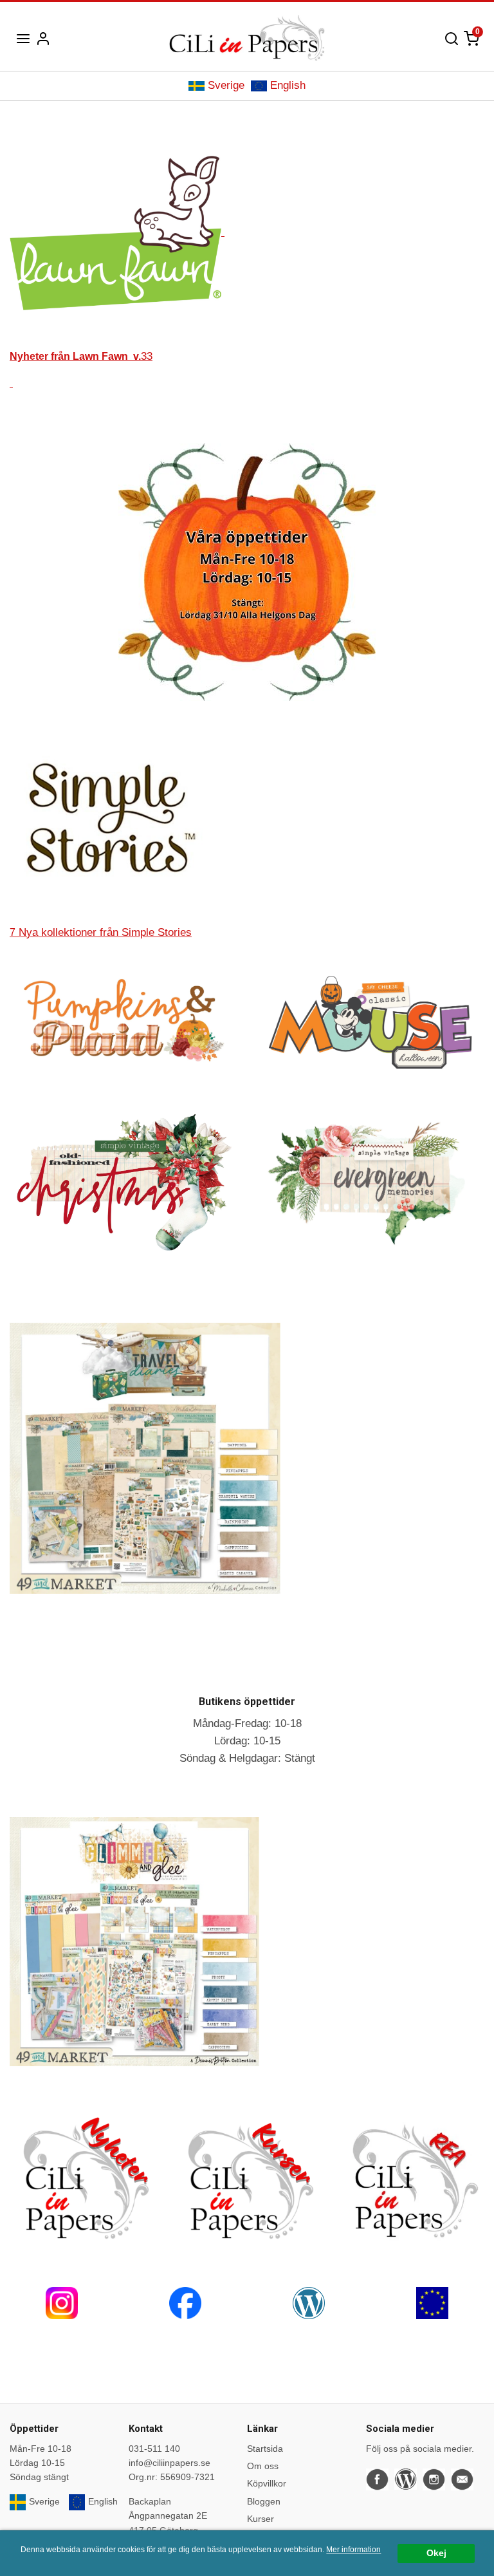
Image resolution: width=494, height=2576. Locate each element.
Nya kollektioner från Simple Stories (101, 932)
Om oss (263, 2466)
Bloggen (264, 2501)
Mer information (353, 2550)
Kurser (261, 2519)
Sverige (226, 85)
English (288, 85)
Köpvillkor (267, 2483)
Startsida (265, 2449)
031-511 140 (154, 2449)
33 (81, 356)
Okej (436, 2553)
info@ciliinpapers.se (169, 2463)
